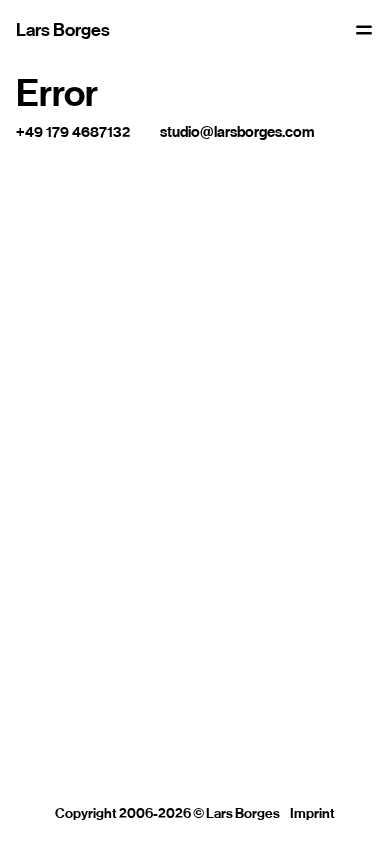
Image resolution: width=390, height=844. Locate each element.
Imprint (312, 813)
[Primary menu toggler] (364, 30)
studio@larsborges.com (237, 132)
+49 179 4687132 (73, 132)
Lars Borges (63, 30)
